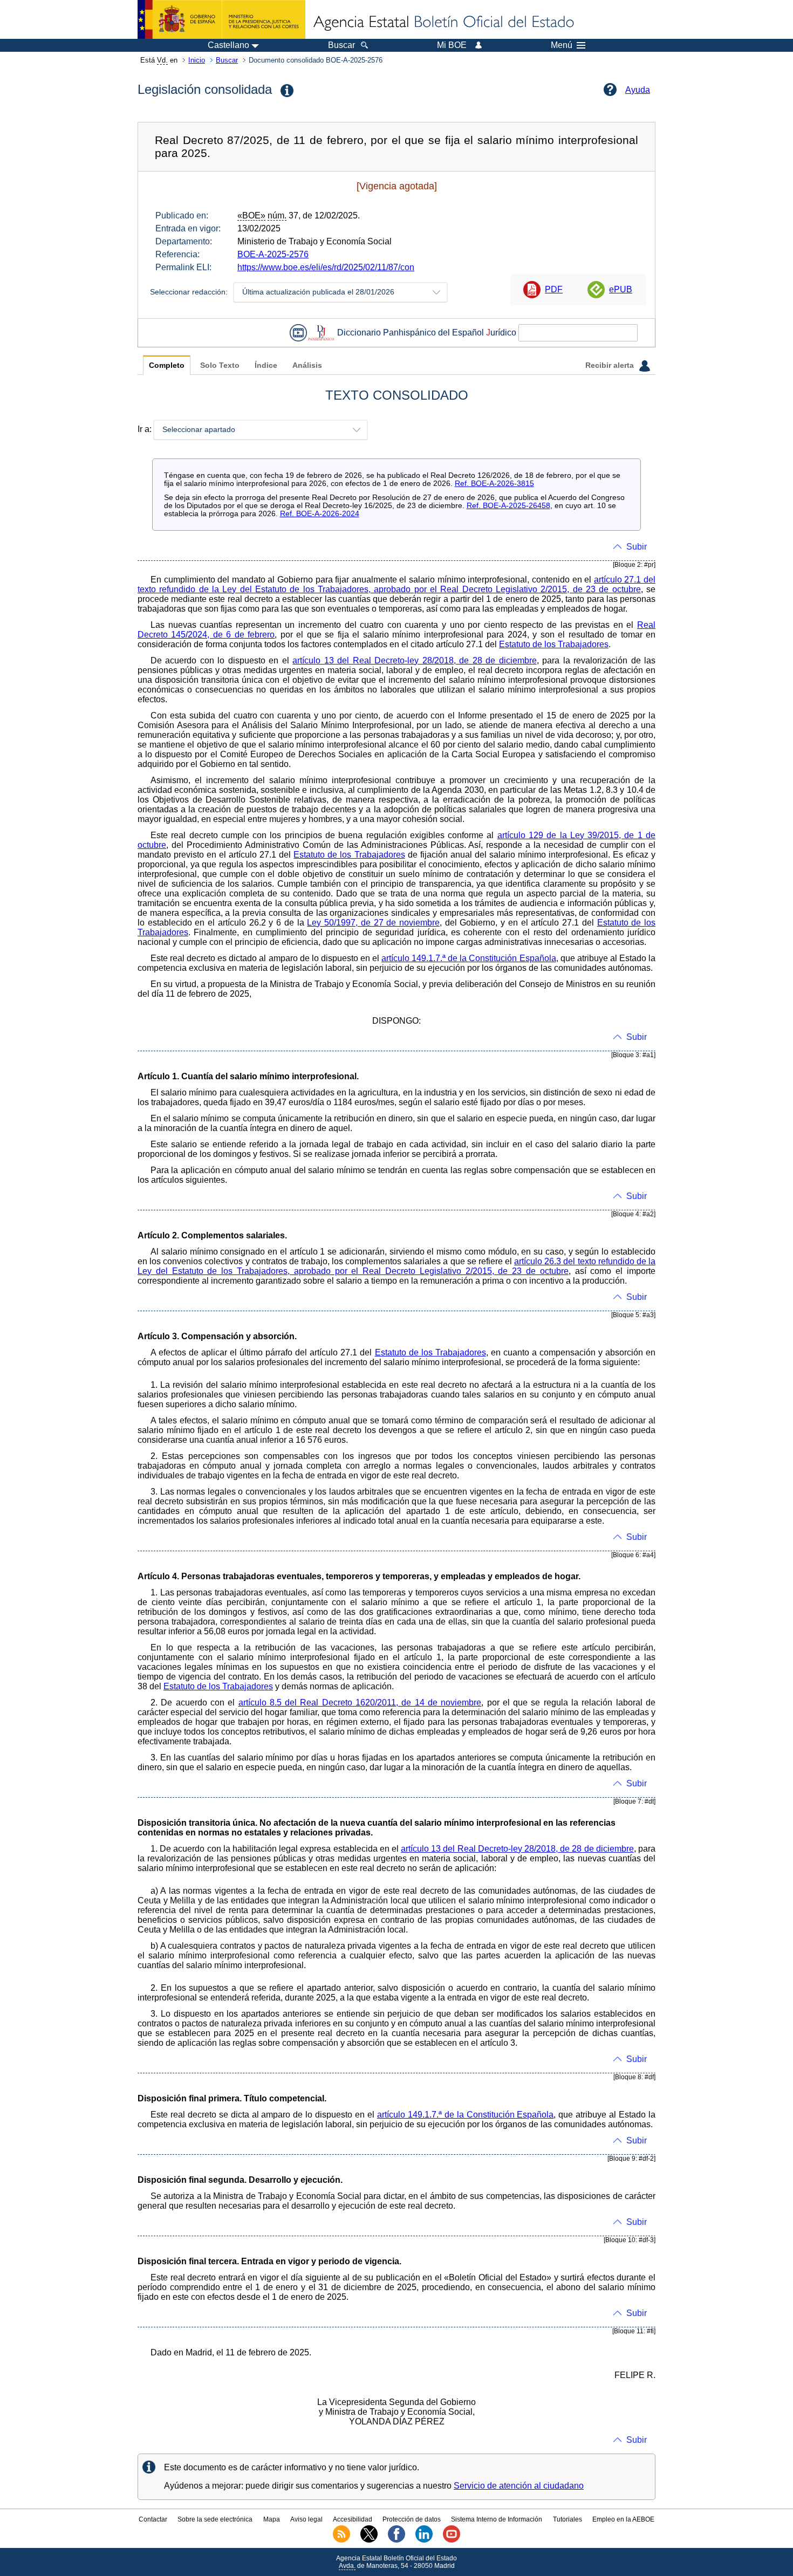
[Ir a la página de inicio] (443, 23)
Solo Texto (220, 365)
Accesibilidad (353, 2519)
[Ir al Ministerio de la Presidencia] (221, 19)
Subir (637, 547)
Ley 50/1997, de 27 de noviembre (373, 923)
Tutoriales (568, 2519)
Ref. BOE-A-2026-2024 (320, 514)
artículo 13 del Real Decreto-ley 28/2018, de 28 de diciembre (414, 660)
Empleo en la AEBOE (623, 2519)
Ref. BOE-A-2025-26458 (508, 506)
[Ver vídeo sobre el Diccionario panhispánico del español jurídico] (298, 333)
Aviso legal (306, 2519)
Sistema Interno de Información (497, 2519)
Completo (167, 365)
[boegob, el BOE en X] (369, 2540)
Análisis (307, 365)
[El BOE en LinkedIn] (424, 2540)
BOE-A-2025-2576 (273, 254)
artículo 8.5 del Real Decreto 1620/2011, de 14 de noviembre (360, 1703)
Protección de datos (412, 2519)
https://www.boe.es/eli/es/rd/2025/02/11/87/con (326, 267)
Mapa (272, 2519)
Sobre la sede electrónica (215, 2519)
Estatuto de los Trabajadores (554, 644)
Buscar (227, 60)
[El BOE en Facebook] (396, 2540)
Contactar (153, 2519)
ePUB (621, 289)
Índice (266, 365)
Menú (562, 45)
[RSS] (341, 2540)
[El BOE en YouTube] (452, 2540)
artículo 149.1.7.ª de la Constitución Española (469, 958)
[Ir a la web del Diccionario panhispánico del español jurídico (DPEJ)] (321, 333)
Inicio (197, 60)
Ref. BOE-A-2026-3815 (494, 484)
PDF (554, 289)
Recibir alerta (611, 365)
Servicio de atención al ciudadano (519, 2486)
